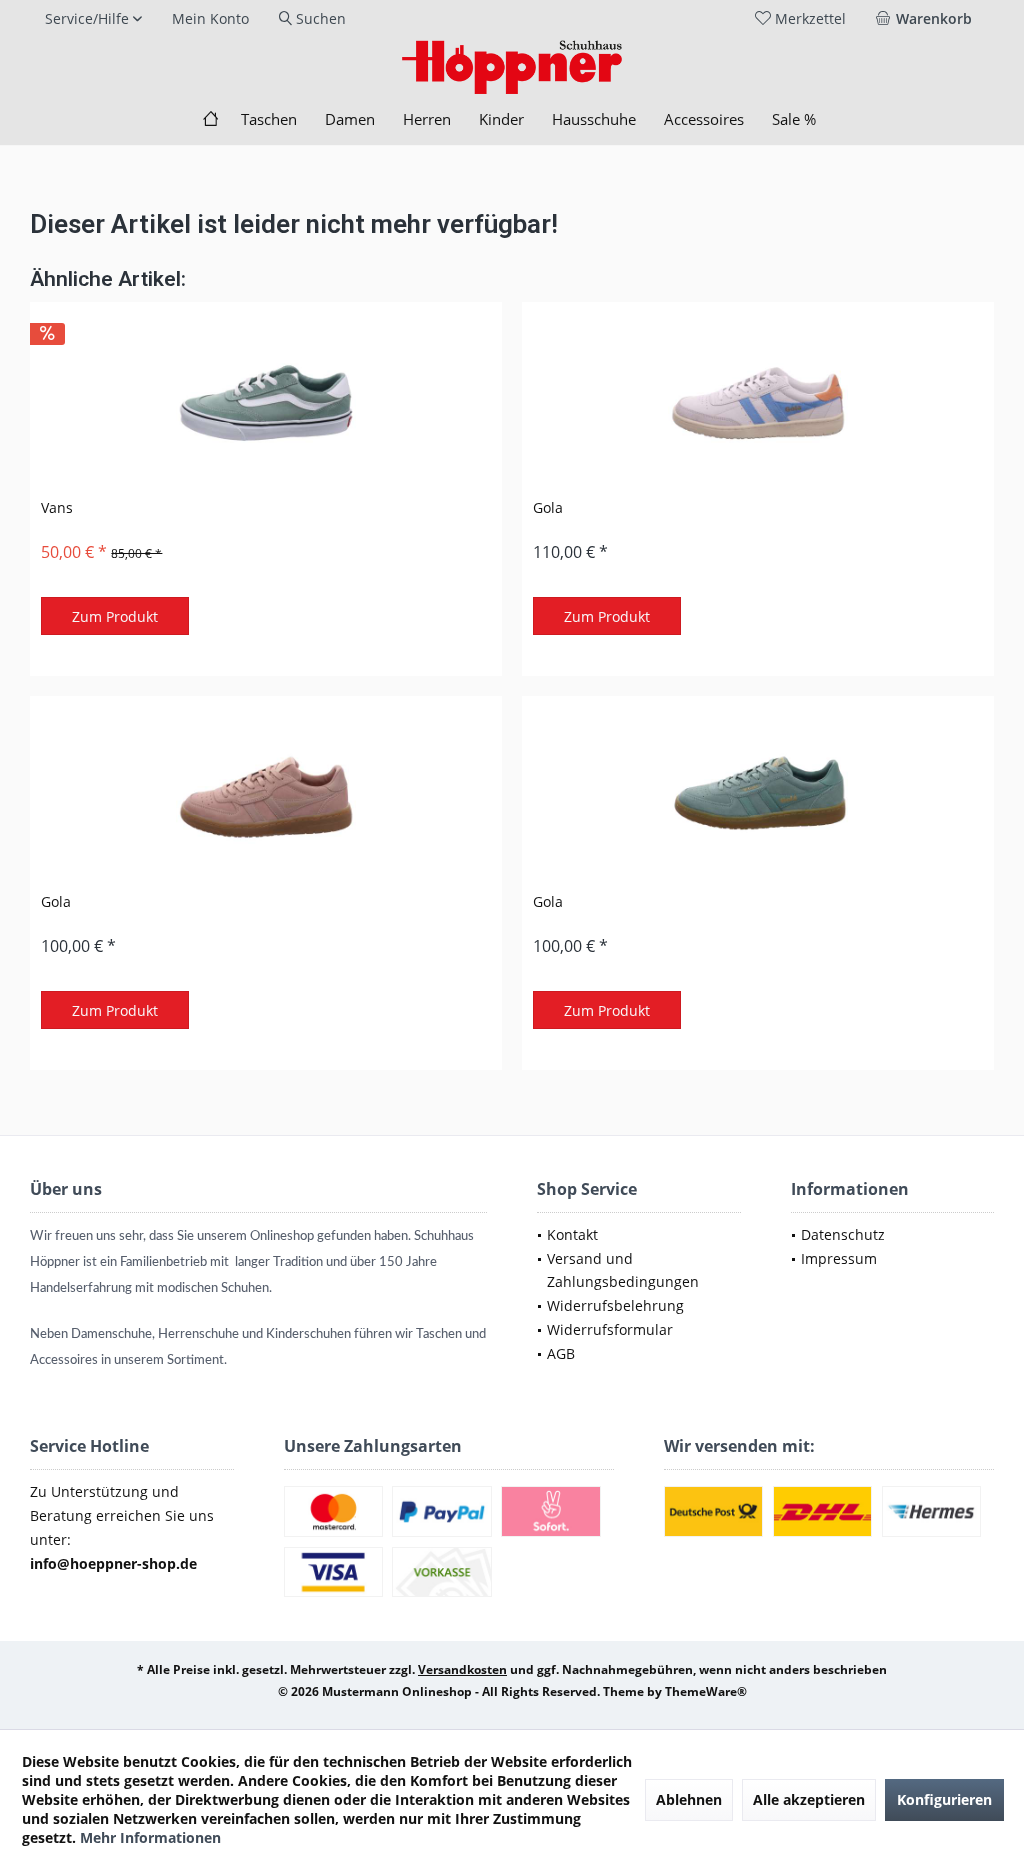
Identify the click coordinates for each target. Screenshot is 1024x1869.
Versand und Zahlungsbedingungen (623, 1270)
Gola (548, 507)
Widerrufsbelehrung (615, 1305)
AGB (561, 1353)
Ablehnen (689, 1799)
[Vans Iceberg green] (266, 403)
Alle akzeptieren (809, 1799)
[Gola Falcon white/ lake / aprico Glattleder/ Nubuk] (758, 403)
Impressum (839, 1258)
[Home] (210, 119)
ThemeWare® (706, 1691)
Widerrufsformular (610, 1329)
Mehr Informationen (150, 1837)
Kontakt (572, 1234)
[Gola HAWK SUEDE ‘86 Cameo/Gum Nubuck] (266, 797)
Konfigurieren (944, 1799)
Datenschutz (843, 1234)
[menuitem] (927, 19)
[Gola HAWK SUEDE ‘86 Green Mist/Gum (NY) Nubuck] (758, 797)
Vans (57, 507)
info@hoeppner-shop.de (113, 1563)
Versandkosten (462, 1669)
